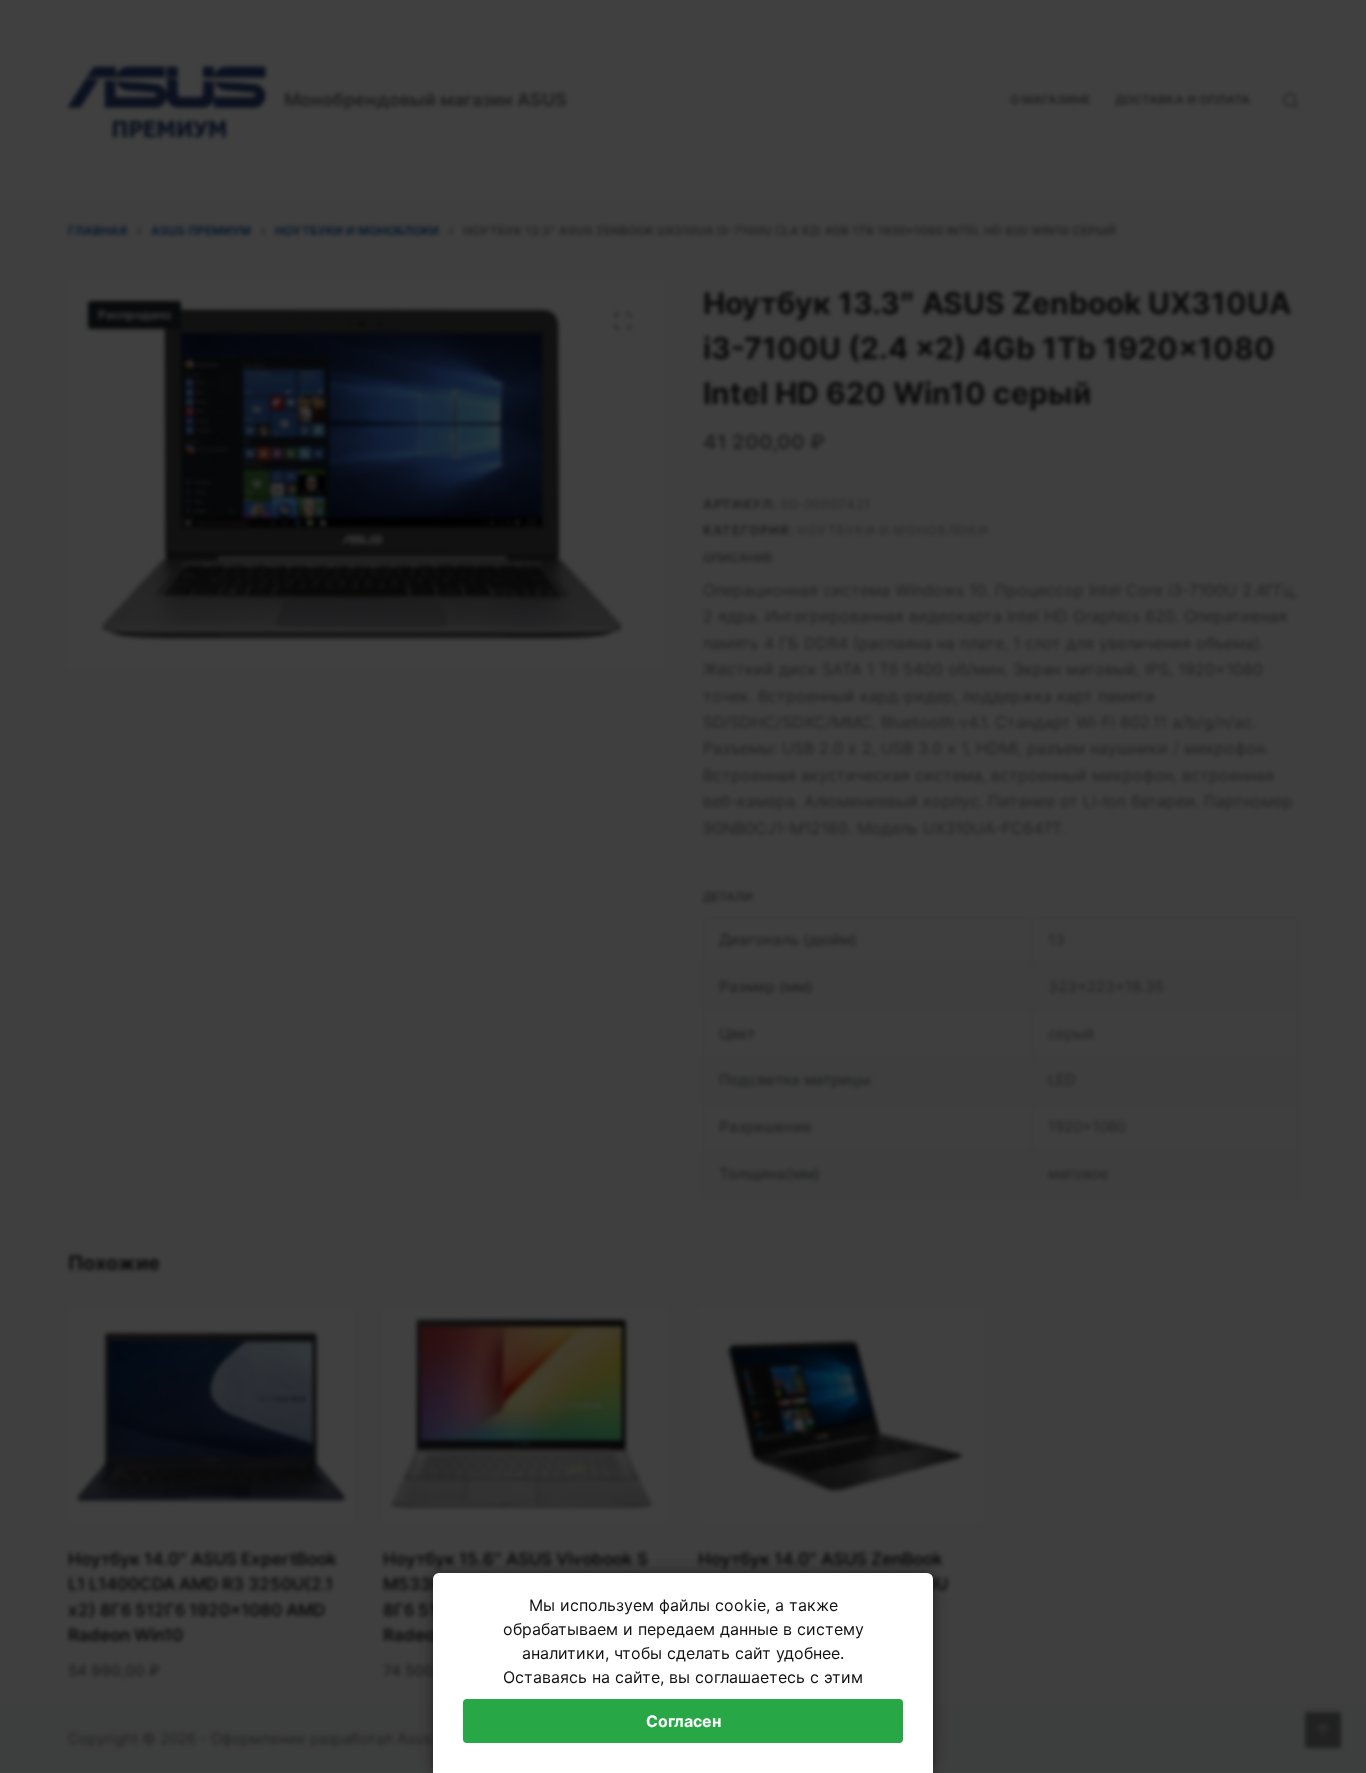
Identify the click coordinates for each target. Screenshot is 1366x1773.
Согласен (683, 1721)
